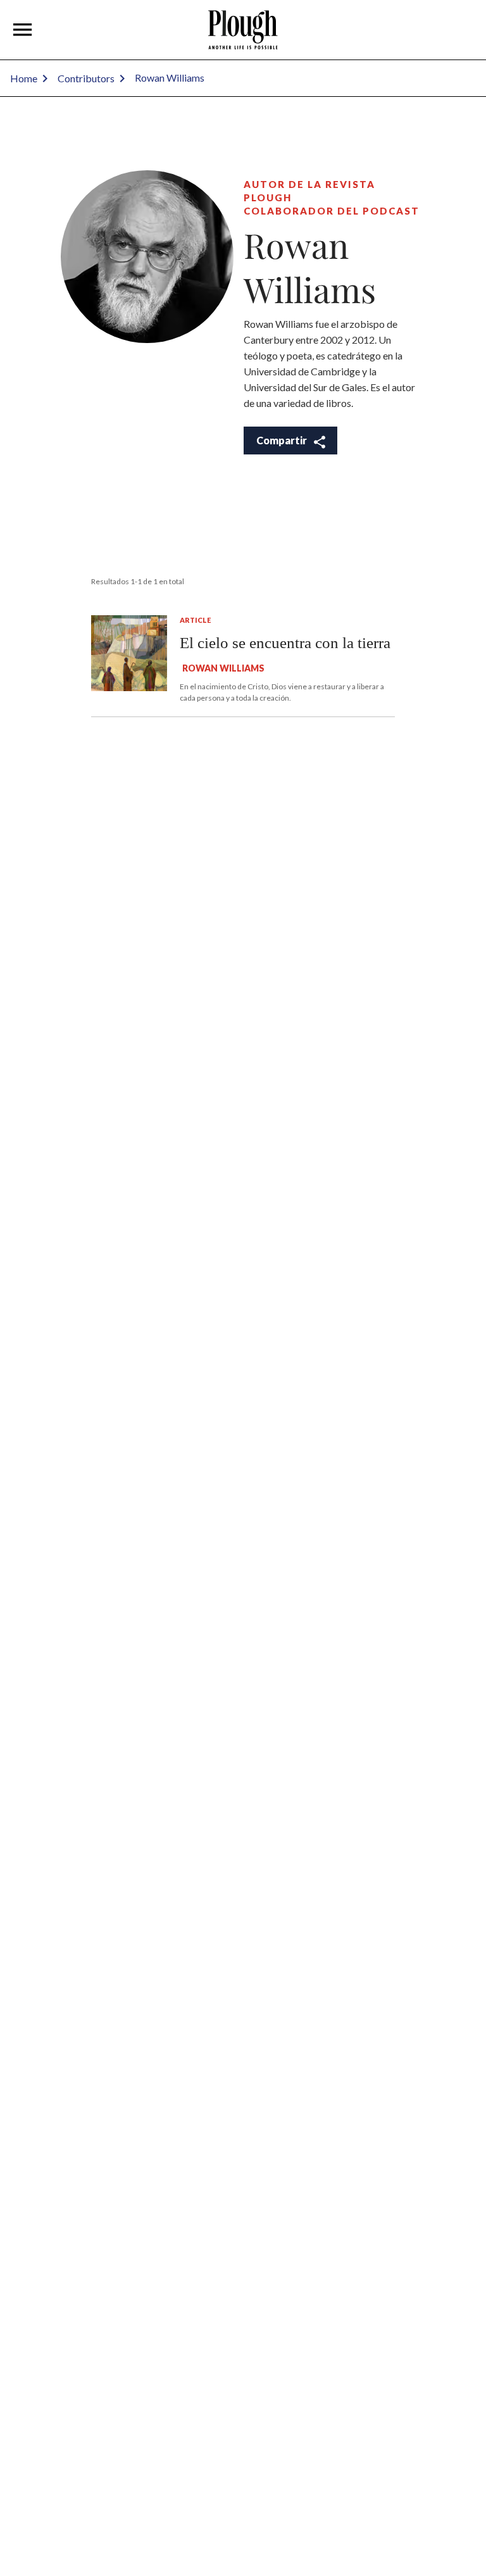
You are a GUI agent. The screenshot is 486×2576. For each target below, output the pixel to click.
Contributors (86, 78)
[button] (23, 30)
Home (24, 78)
